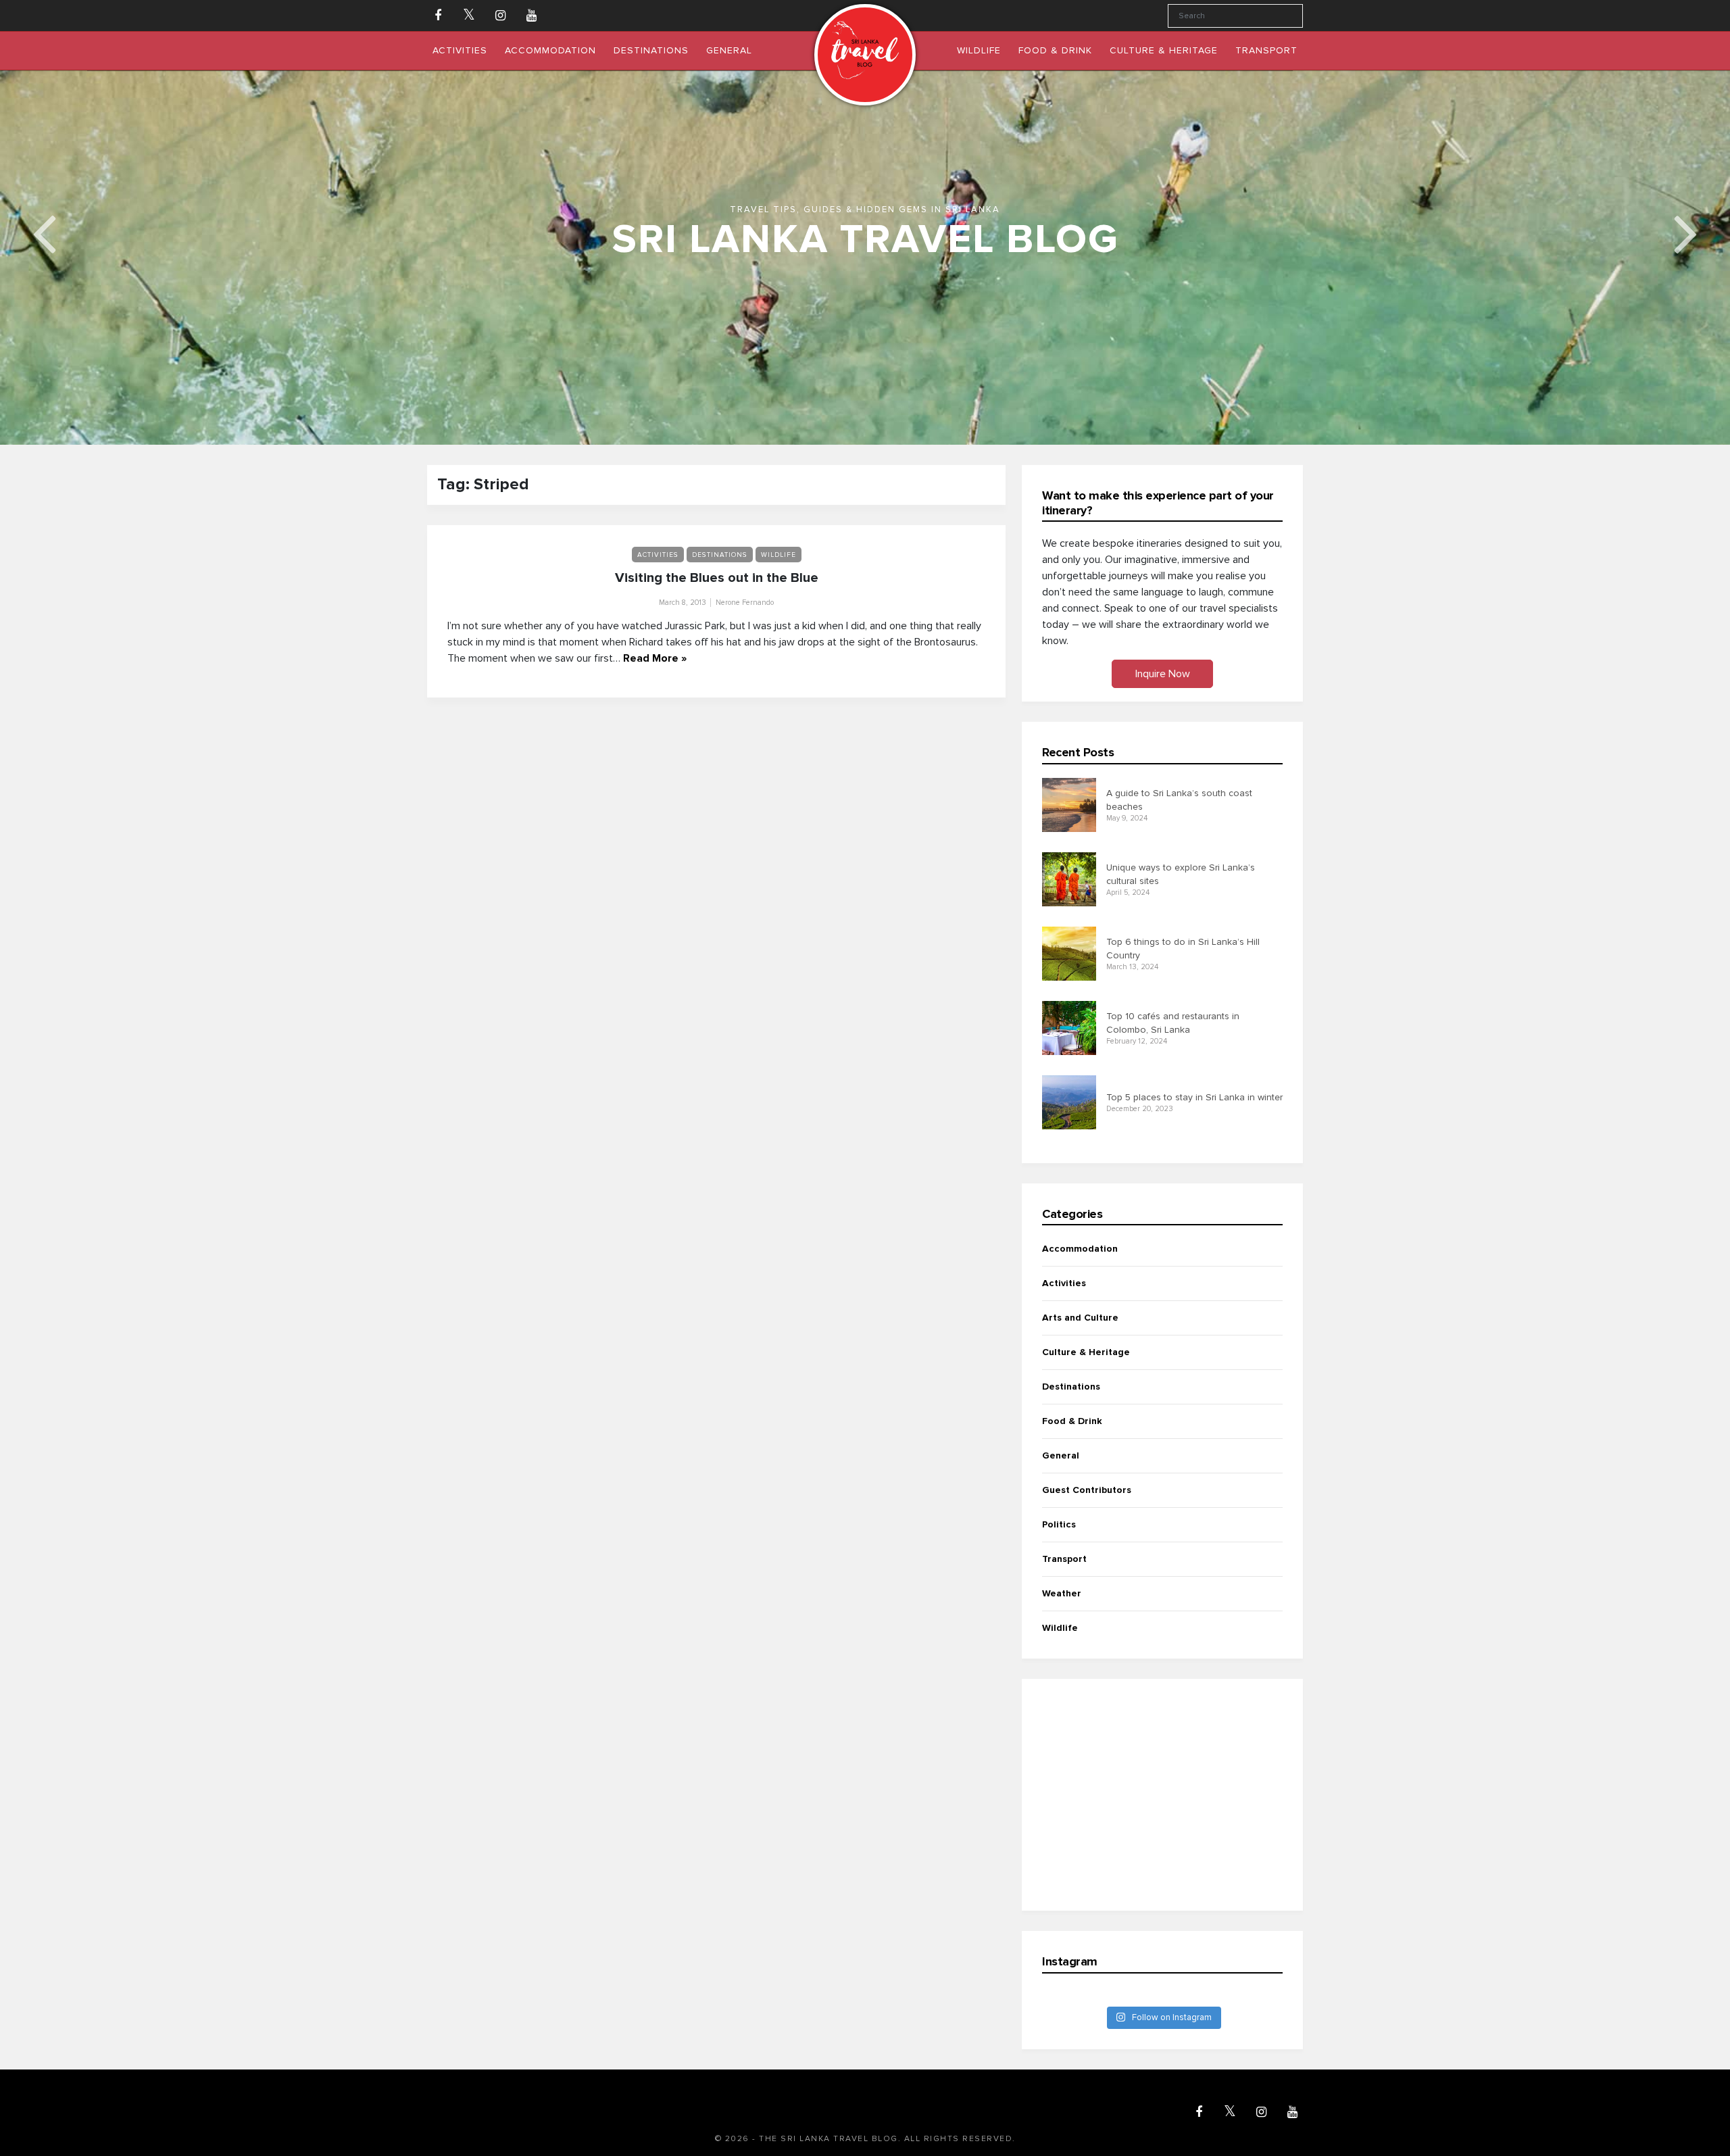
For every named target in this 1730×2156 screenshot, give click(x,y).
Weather (1062, 1593)
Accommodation (1080, 1249)
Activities (658, 555)
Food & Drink (1072, 1421)
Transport (1064, 1559)
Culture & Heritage (1086, 1352)
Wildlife (778, 555)
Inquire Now (1163, 674)
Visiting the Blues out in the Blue (717, 578)
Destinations (720, 555)
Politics (1059, 1524)
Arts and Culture (1080, 1318)
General (1061, 1455)
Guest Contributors (1087, 1490)
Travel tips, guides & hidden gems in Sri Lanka (865, 210)
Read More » (655, 658)
